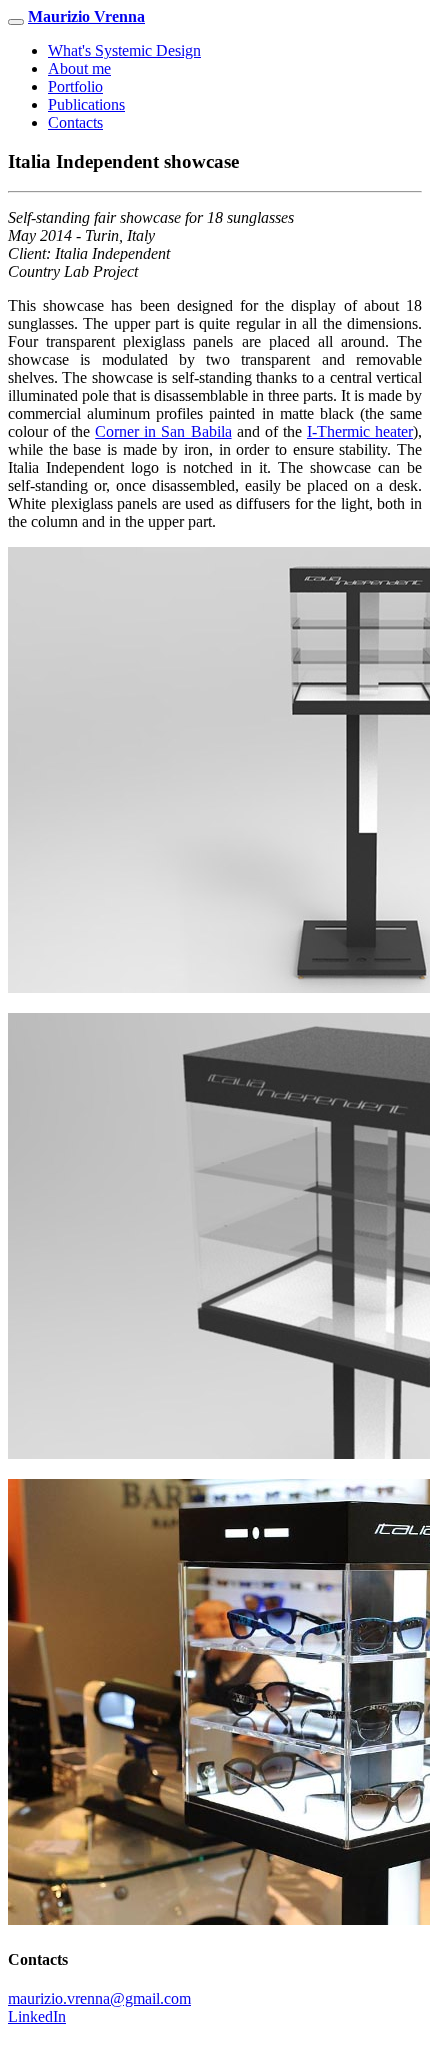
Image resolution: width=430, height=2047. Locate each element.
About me (79, 68)
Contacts (75, 122)
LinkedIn (37, 2016)
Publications (86, 104)
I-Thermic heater (360, 431)
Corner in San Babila (163, 431)
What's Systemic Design (124, 50)
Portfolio (75, 86)
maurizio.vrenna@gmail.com (99, 1998)
